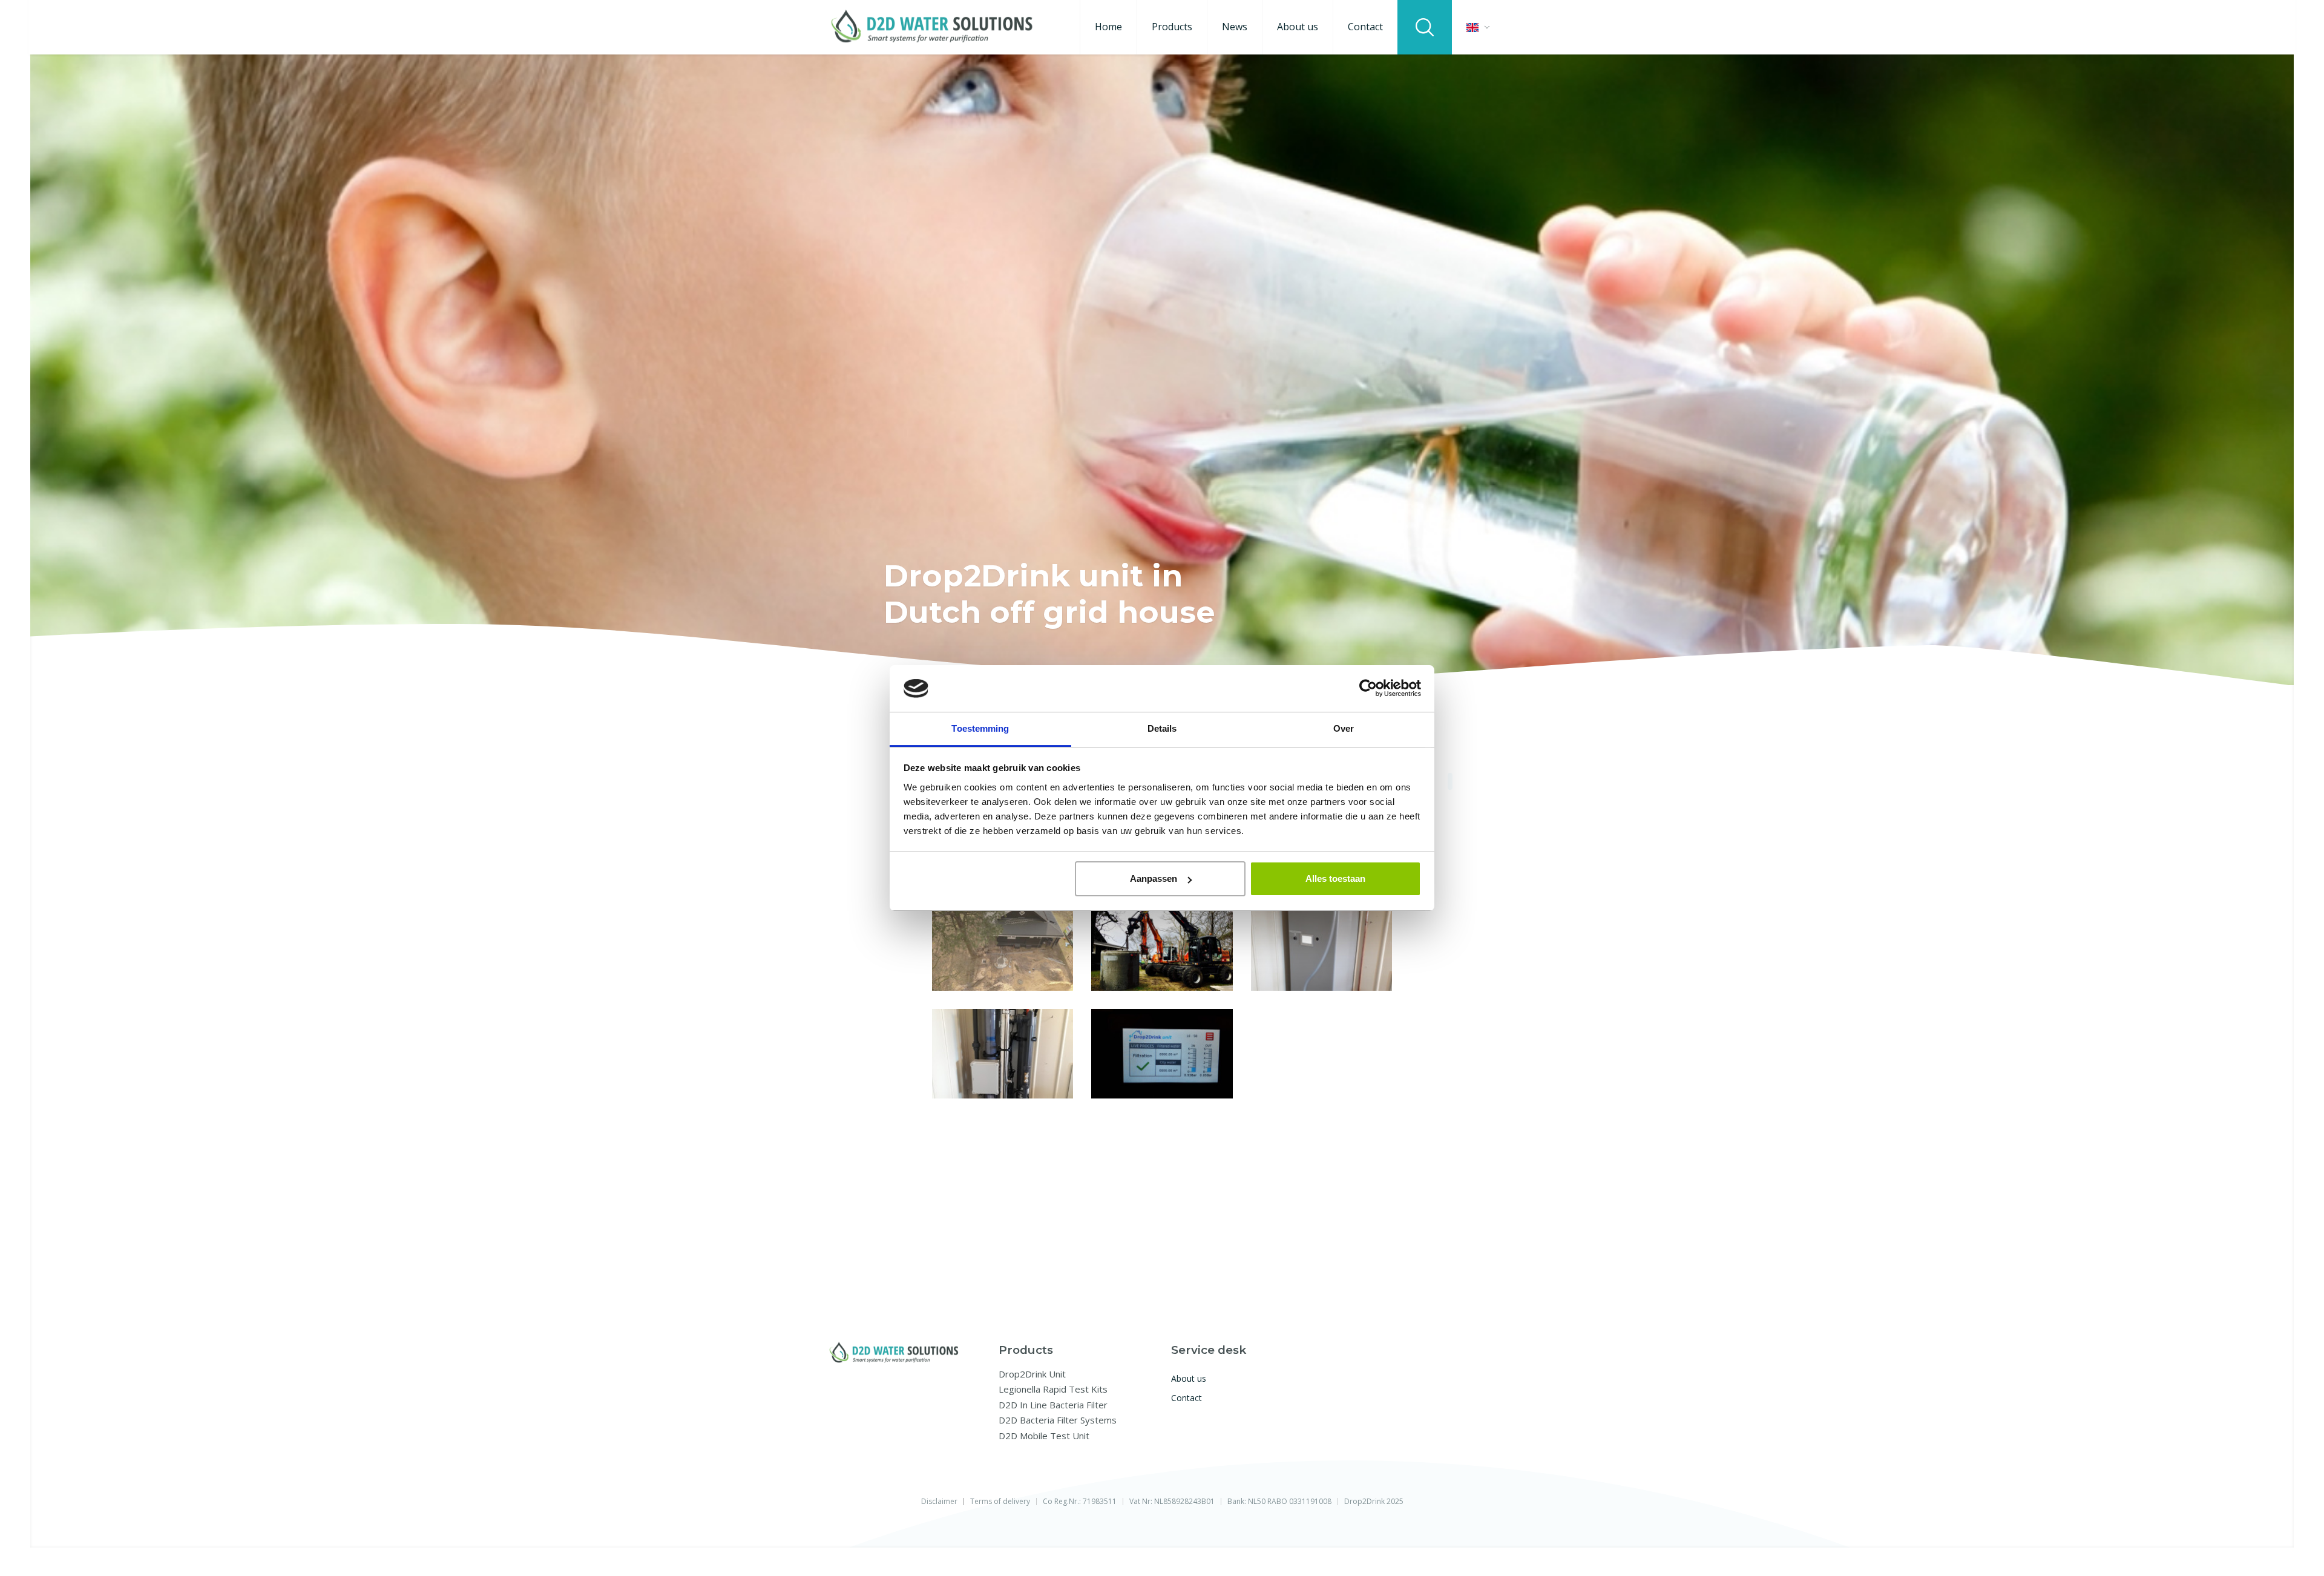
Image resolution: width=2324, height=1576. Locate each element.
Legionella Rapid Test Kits (1053, 1389)
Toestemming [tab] (980, 728)
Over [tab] (1344, 728)
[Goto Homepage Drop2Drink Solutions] (932, 28)
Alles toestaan (1335, 878)
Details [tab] (1162, 728)
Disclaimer (939, 1502)
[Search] (1425, 27)
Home (1108, 27)
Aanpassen (1154, 878)
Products (1172, 27)
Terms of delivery (1000, 1502)
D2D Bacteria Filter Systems (1058, 1420)
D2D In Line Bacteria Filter (1053, 1405)
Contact (1365, 27)
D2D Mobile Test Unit (1044, 1436)
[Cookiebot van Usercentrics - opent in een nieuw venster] (1368, 688)
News (1235, 27)
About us (1298, 27)
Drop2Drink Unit (1032, 1374)
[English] (1478, 28)
